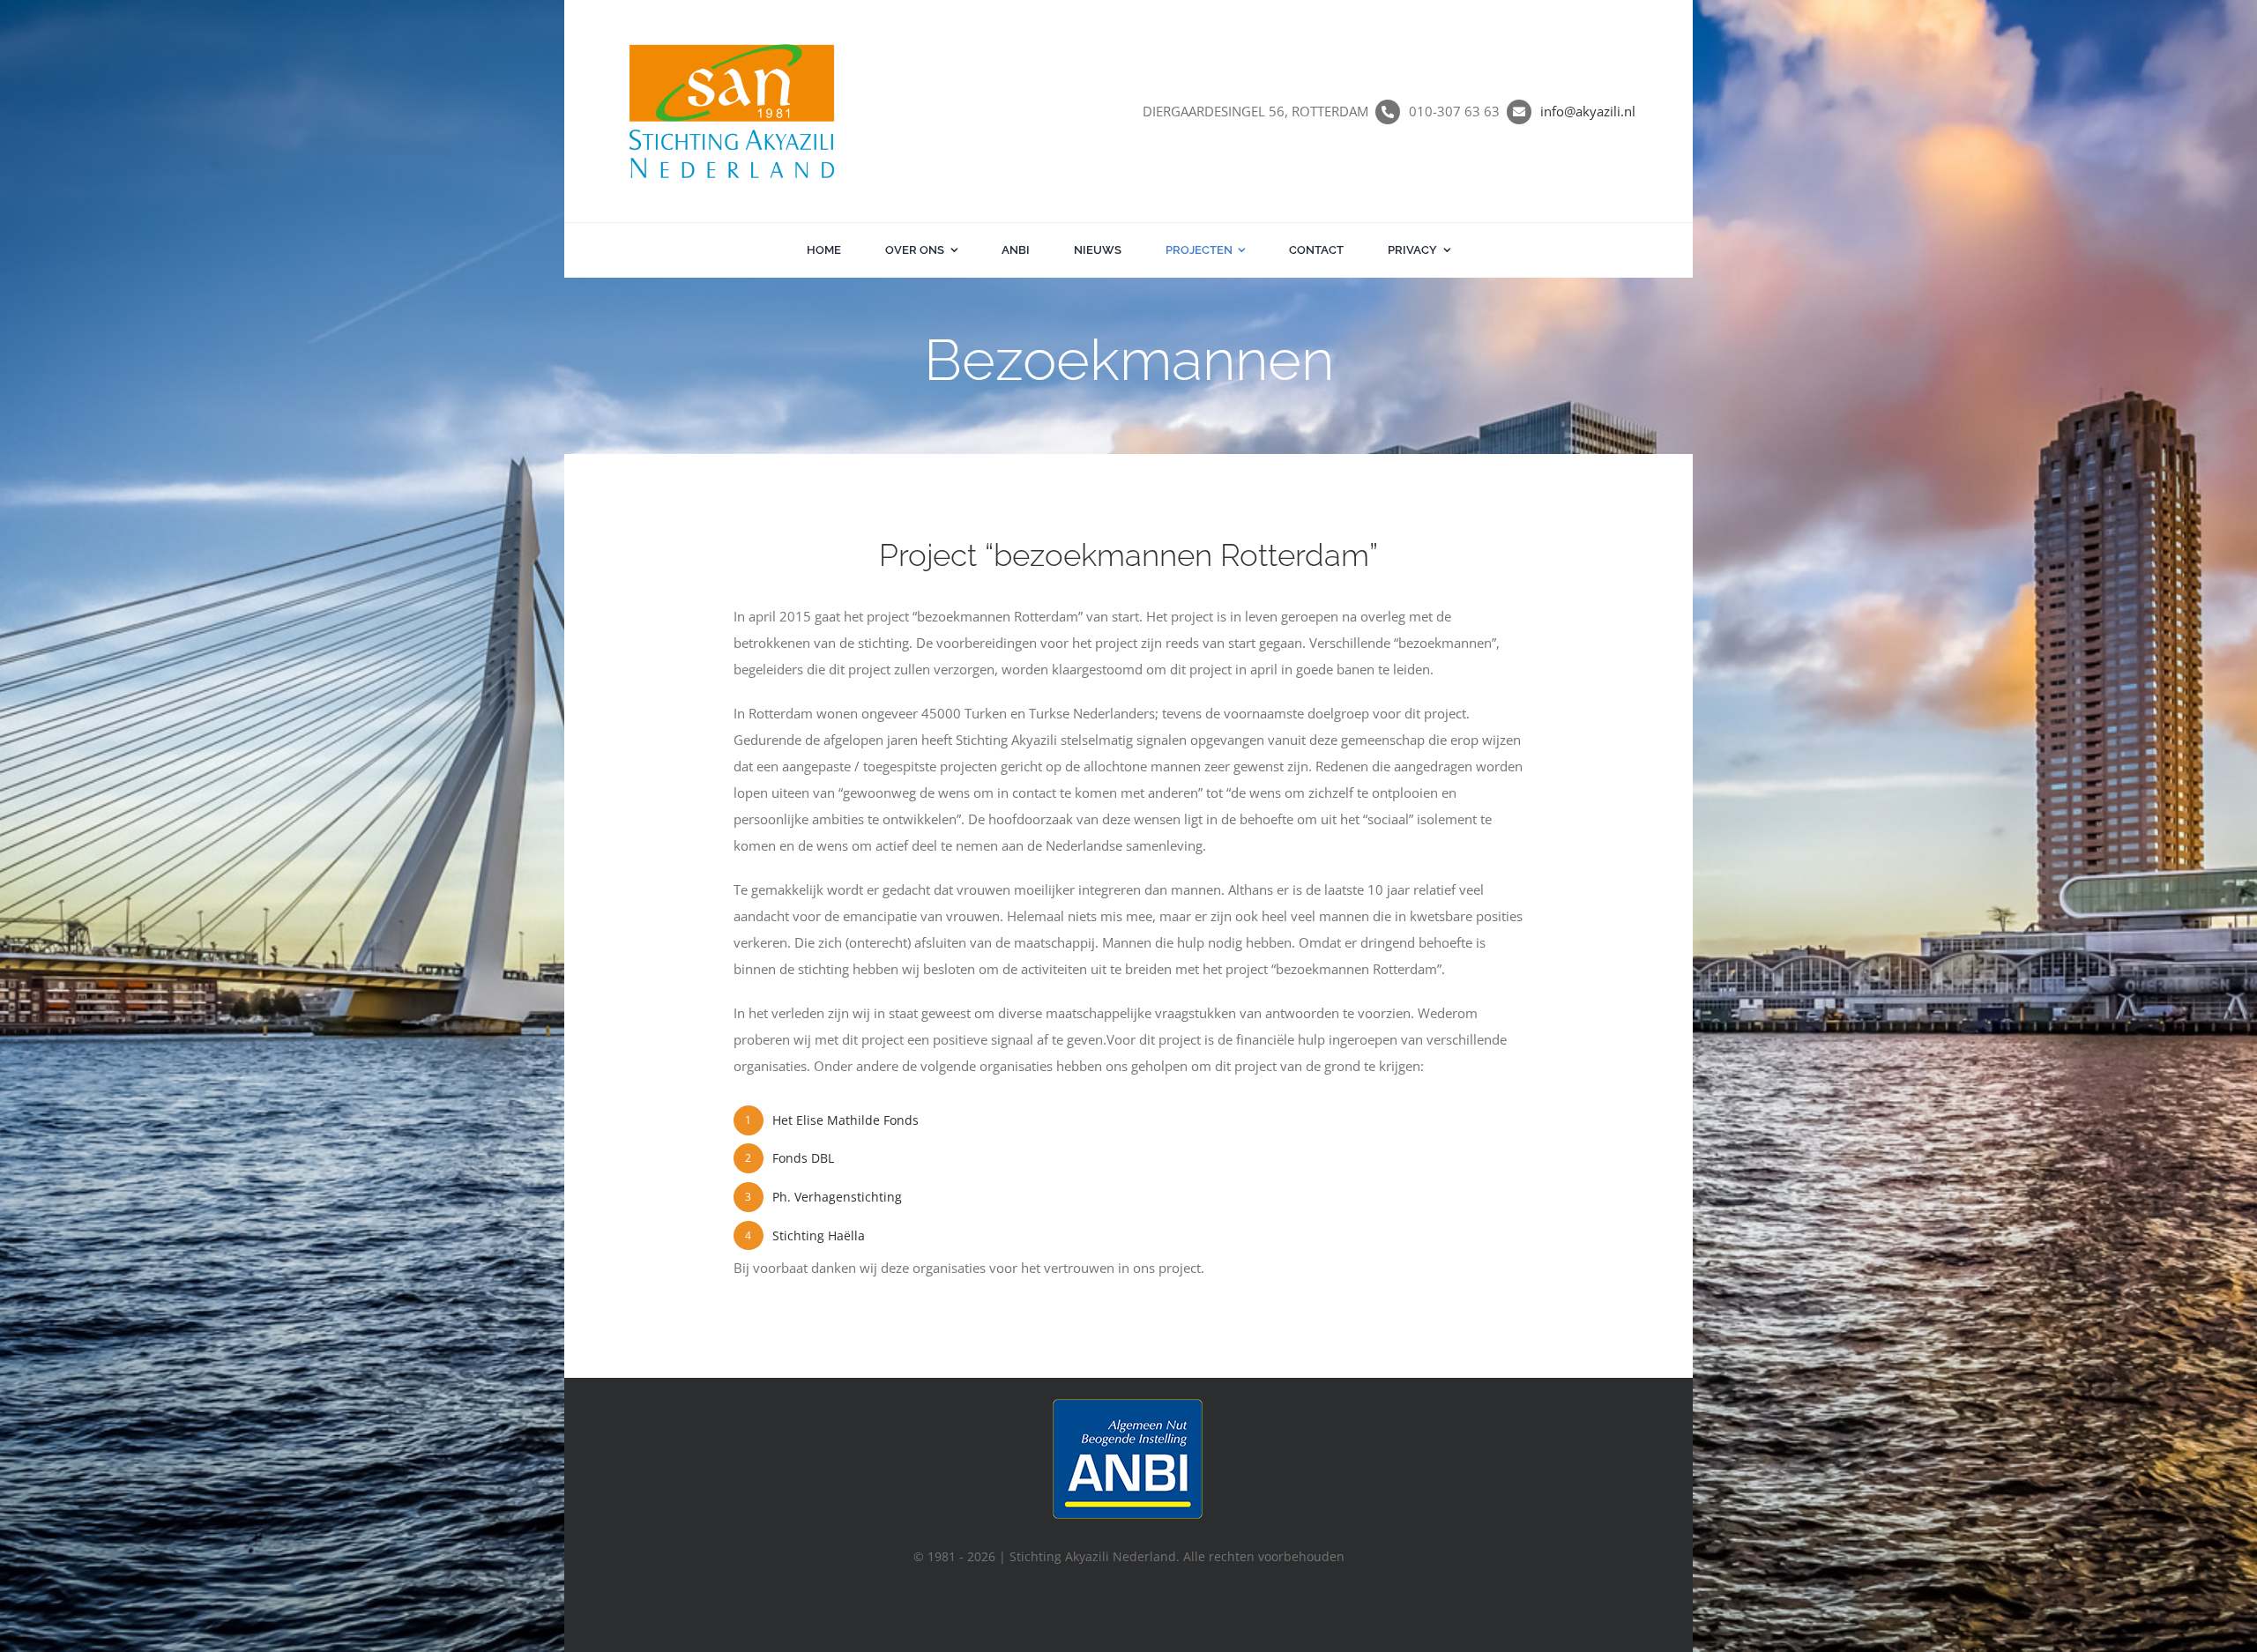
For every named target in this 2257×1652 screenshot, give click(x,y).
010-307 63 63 (1454, 111)
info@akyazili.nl (1588, 111)
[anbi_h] (1129, 1402)
